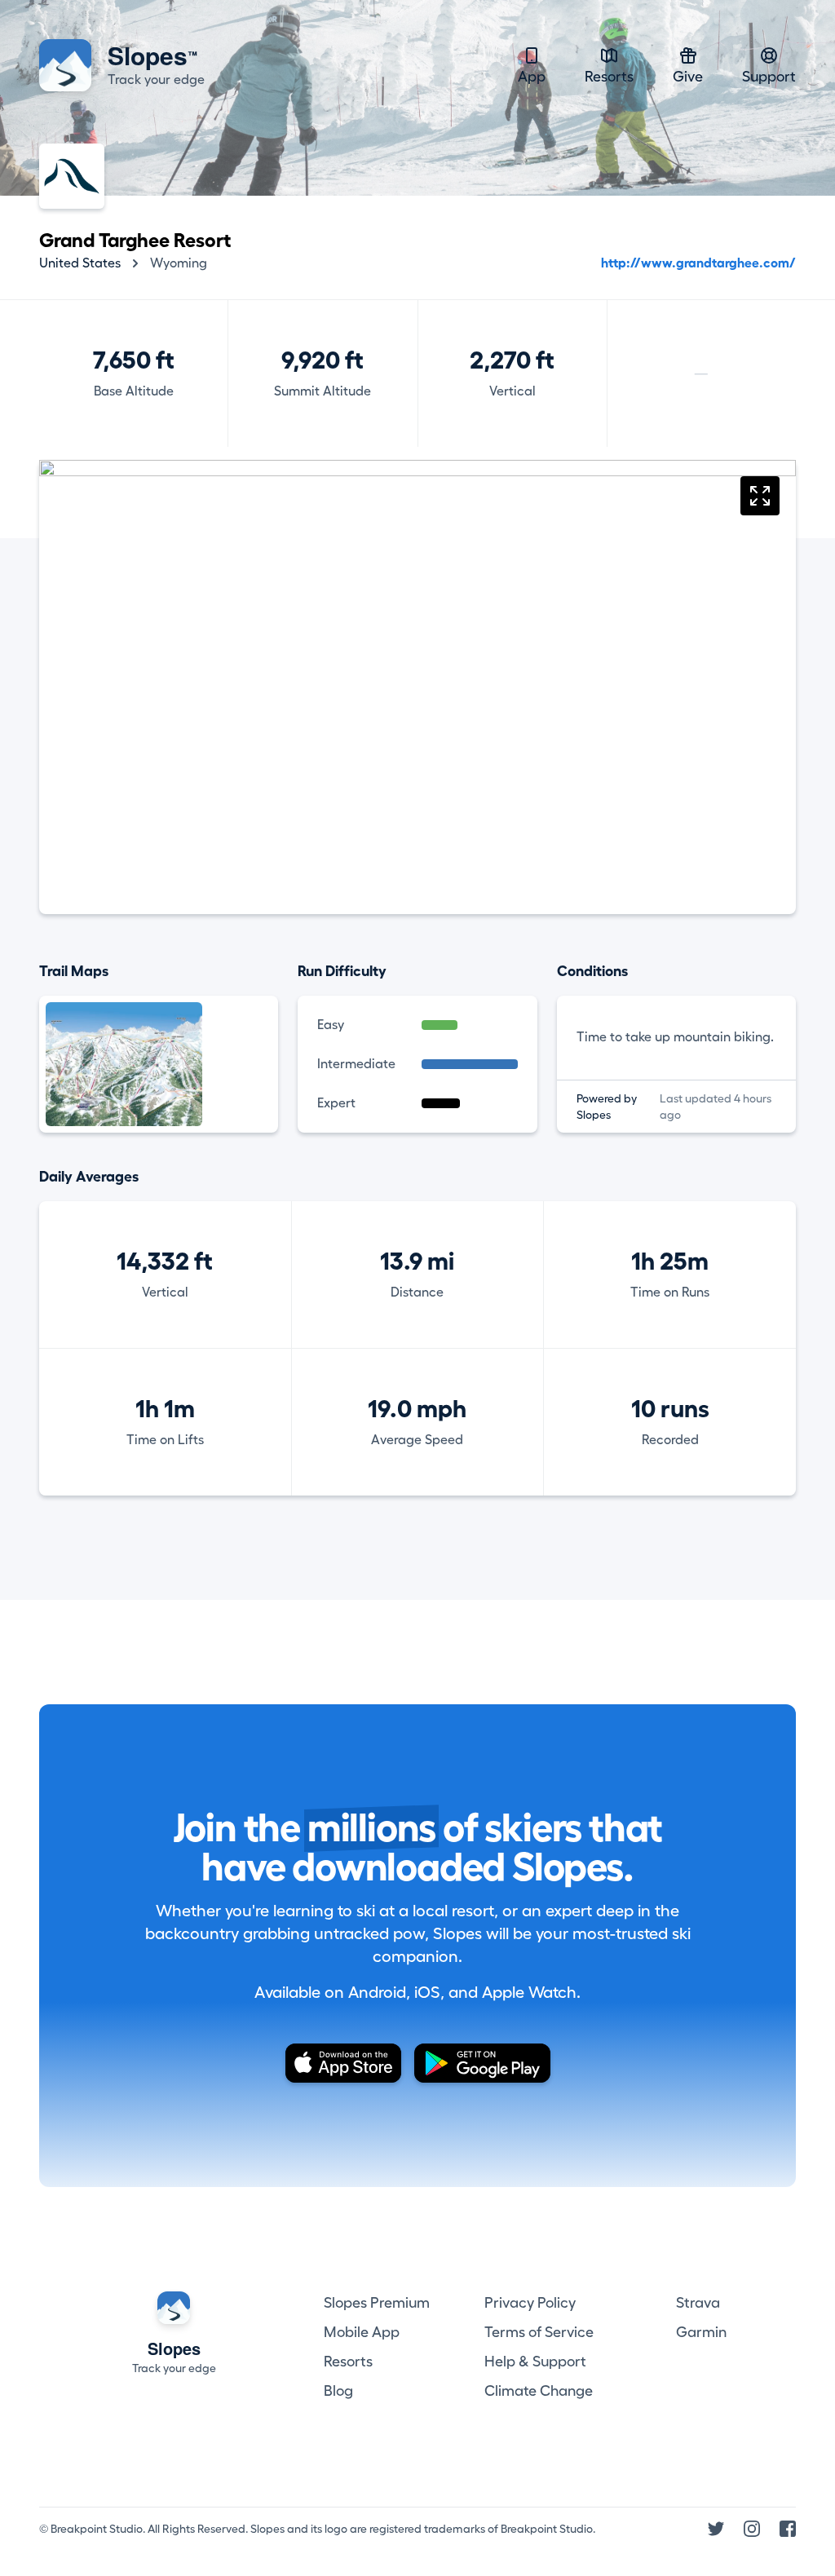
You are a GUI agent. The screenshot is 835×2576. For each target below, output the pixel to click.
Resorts (609, 77)
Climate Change (539, 2391)
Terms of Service (539, 2332)
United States (80, 263)
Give (688, 77)
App (532, 77)
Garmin (701, 2332)
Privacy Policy (530, 2303)
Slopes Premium (377, 2303)
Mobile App (362, 2332)
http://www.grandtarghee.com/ (698, 263)
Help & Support (535, 2362)
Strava (698, 2303)
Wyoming (179, 263)
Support (769, 77)
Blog (338, 2391)
